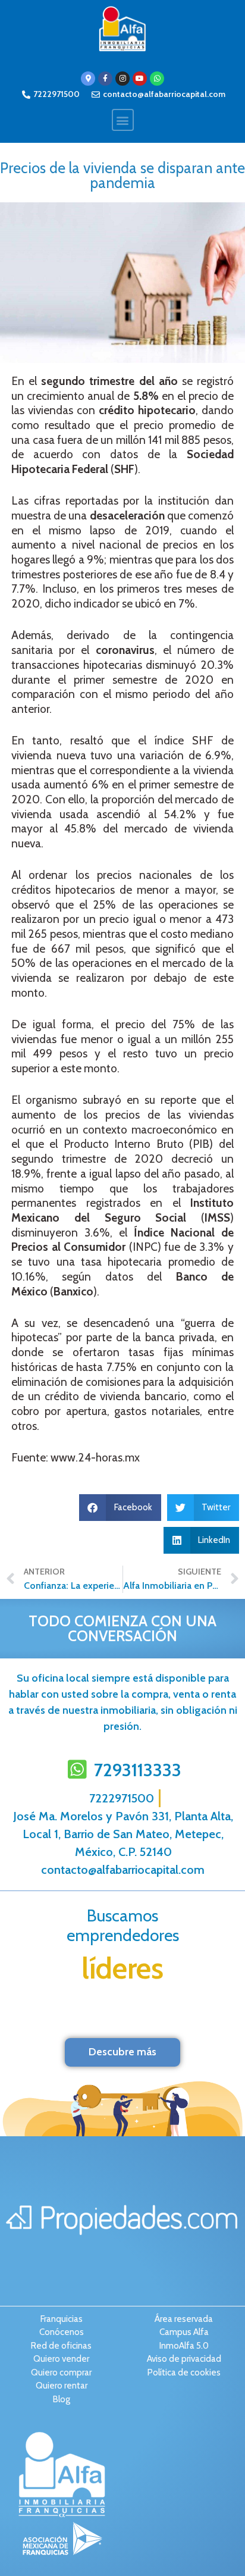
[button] (123, 120)
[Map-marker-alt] (88, 79)
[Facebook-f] (105, 79)
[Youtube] (140, 79)
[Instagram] (122, 79)
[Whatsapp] (157, 79)
